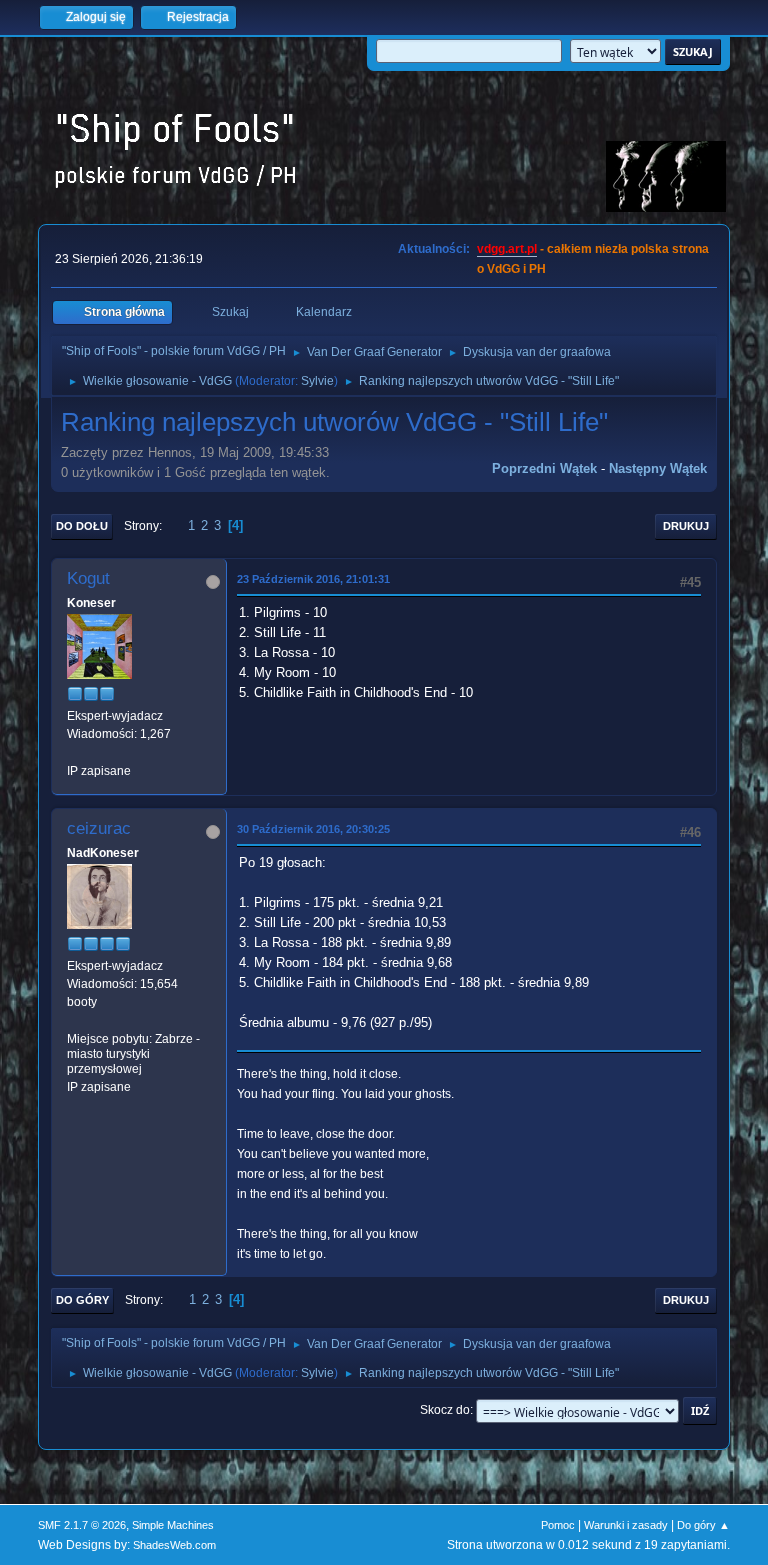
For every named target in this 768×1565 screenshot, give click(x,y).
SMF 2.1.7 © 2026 (82, 1525)
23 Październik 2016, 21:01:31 (313, 579)
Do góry (82, 1300)
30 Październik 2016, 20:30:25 (313, 829)
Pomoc (558, 1525)
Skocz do (445, 1410)
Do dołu (82, 526)
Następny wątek (658, 468)
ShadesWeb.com (174, 1545)
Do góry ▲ (703, 1525)
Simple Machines (173, 1525)
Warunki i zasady (626, 1525)
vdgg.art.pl (507, 249)
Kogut (88, 578)
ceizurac (99, 828)
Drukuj (686, 526)
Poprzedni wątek (544, 468)
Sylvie (317, 381)
